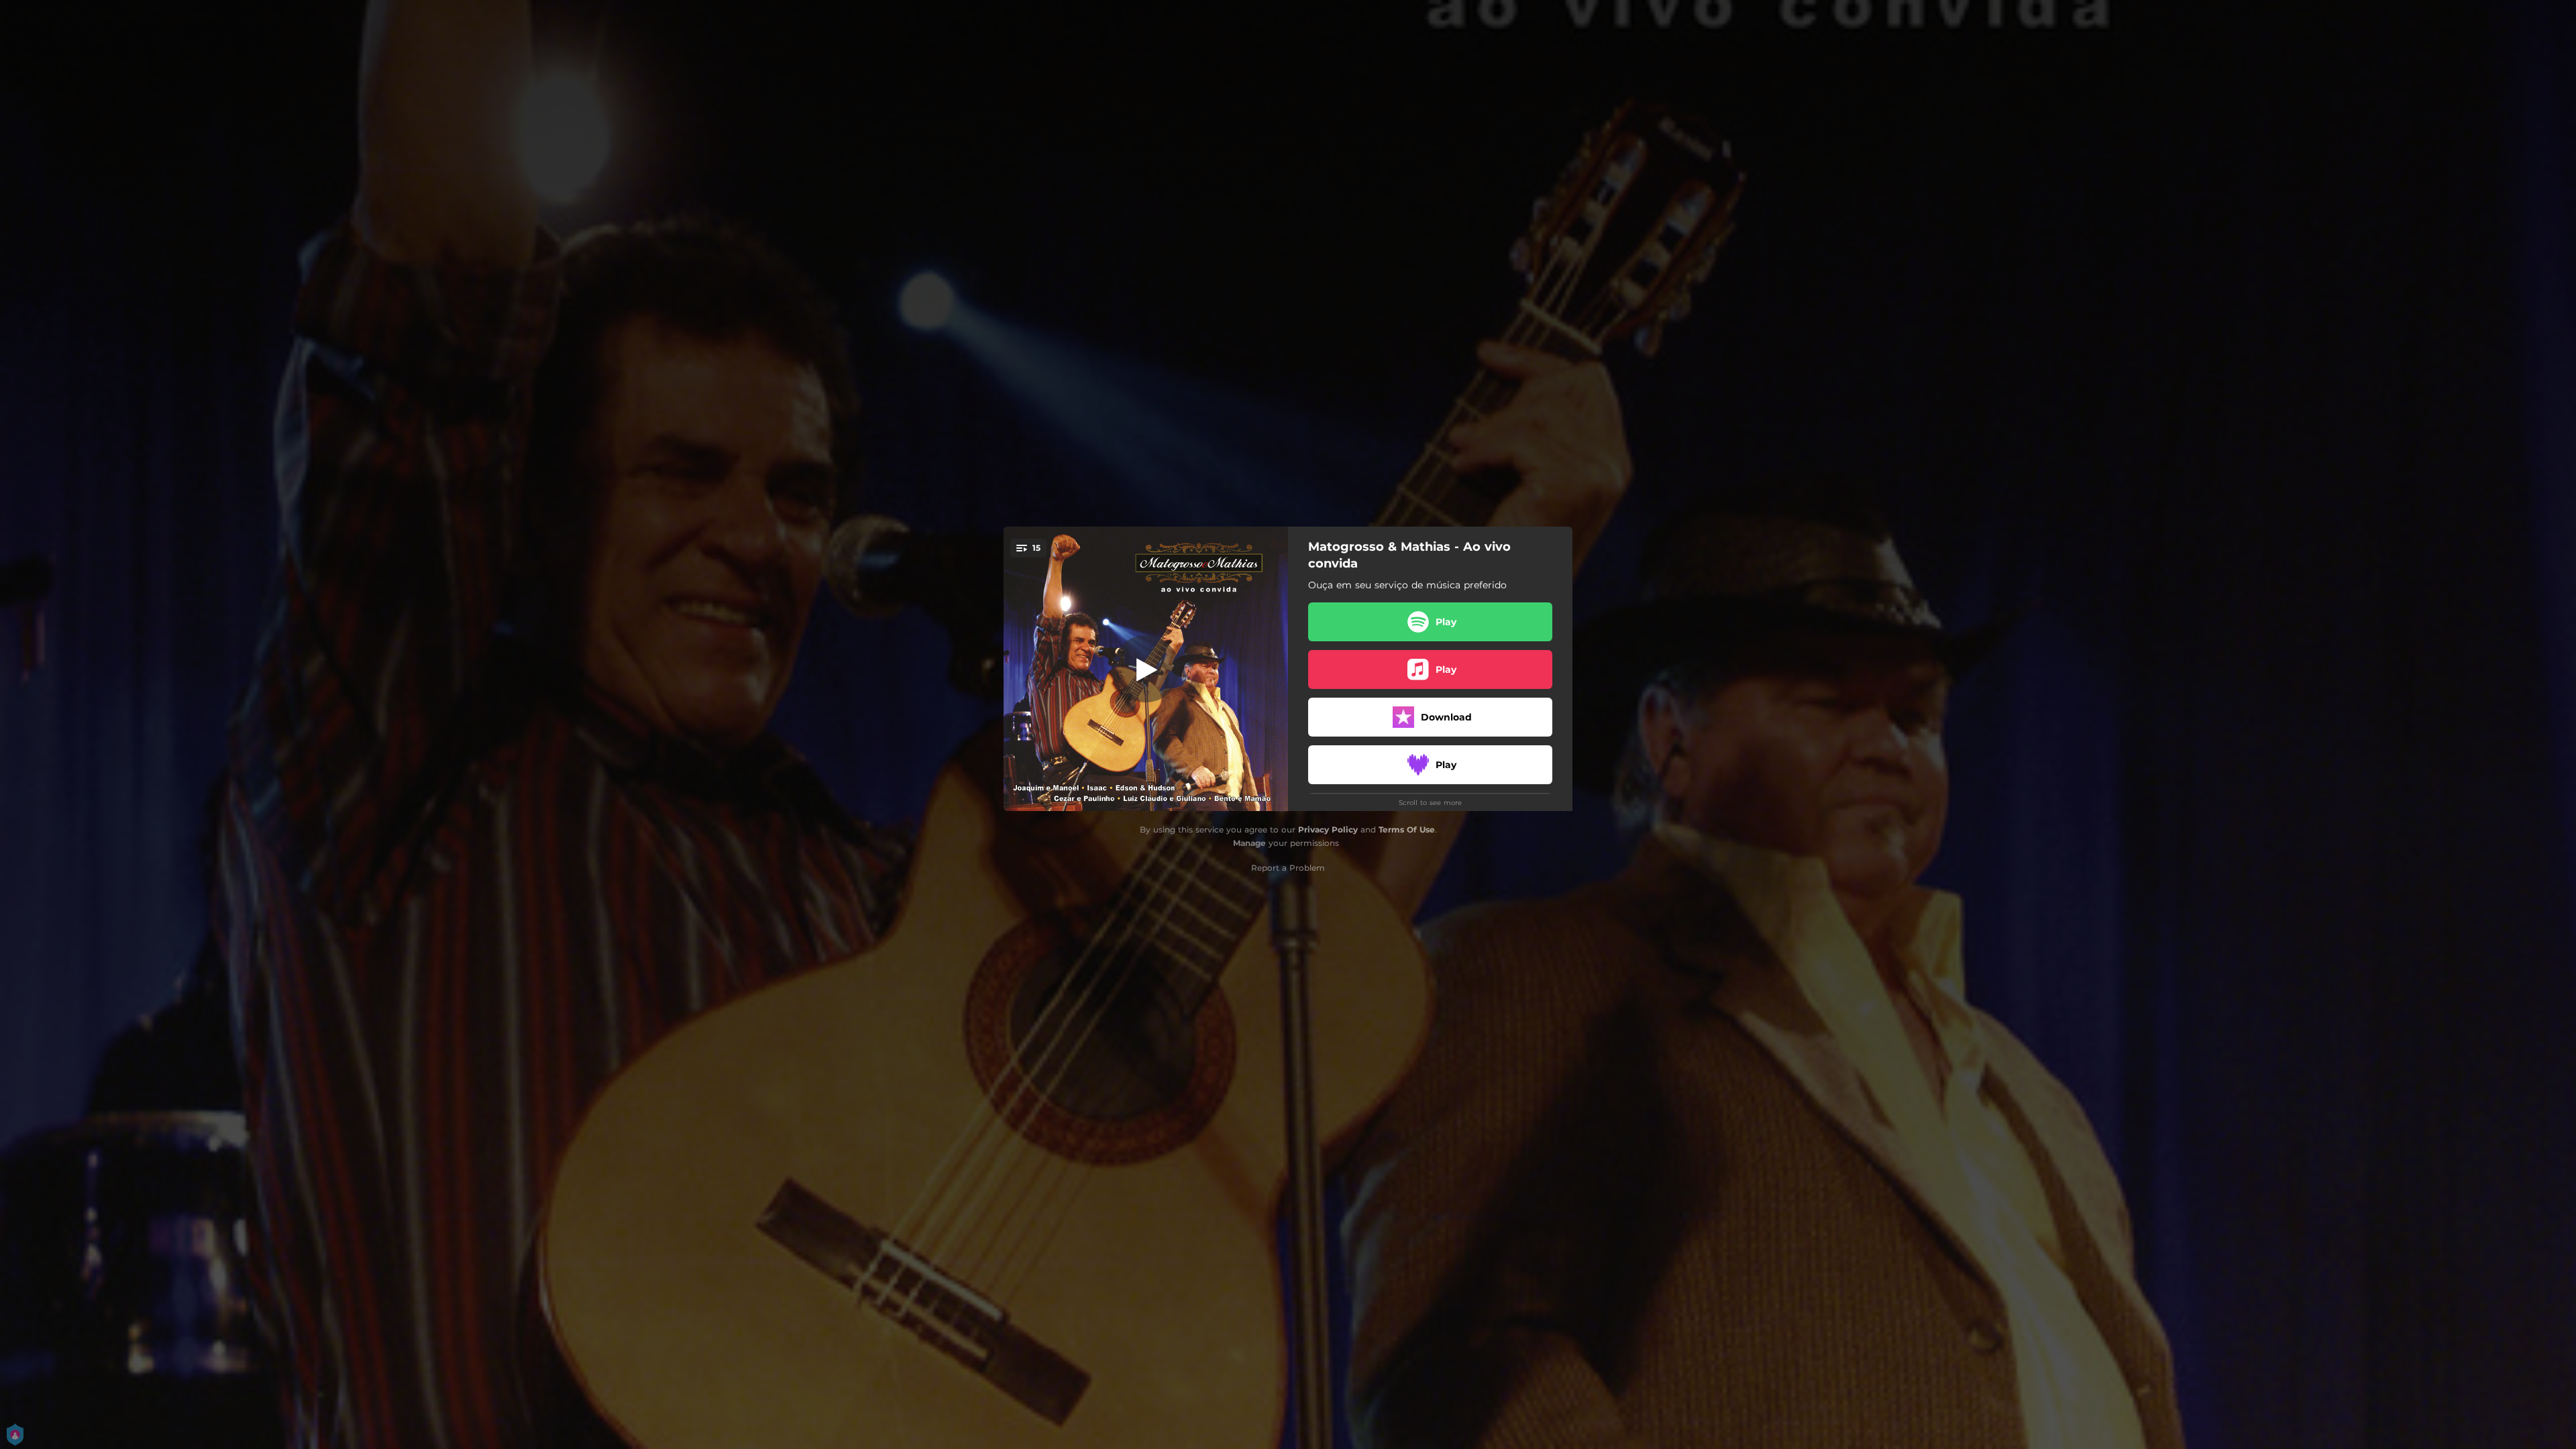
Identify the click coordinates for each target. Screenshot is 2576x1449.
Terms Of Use (1407, 829)
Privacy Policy (1328, 829)
